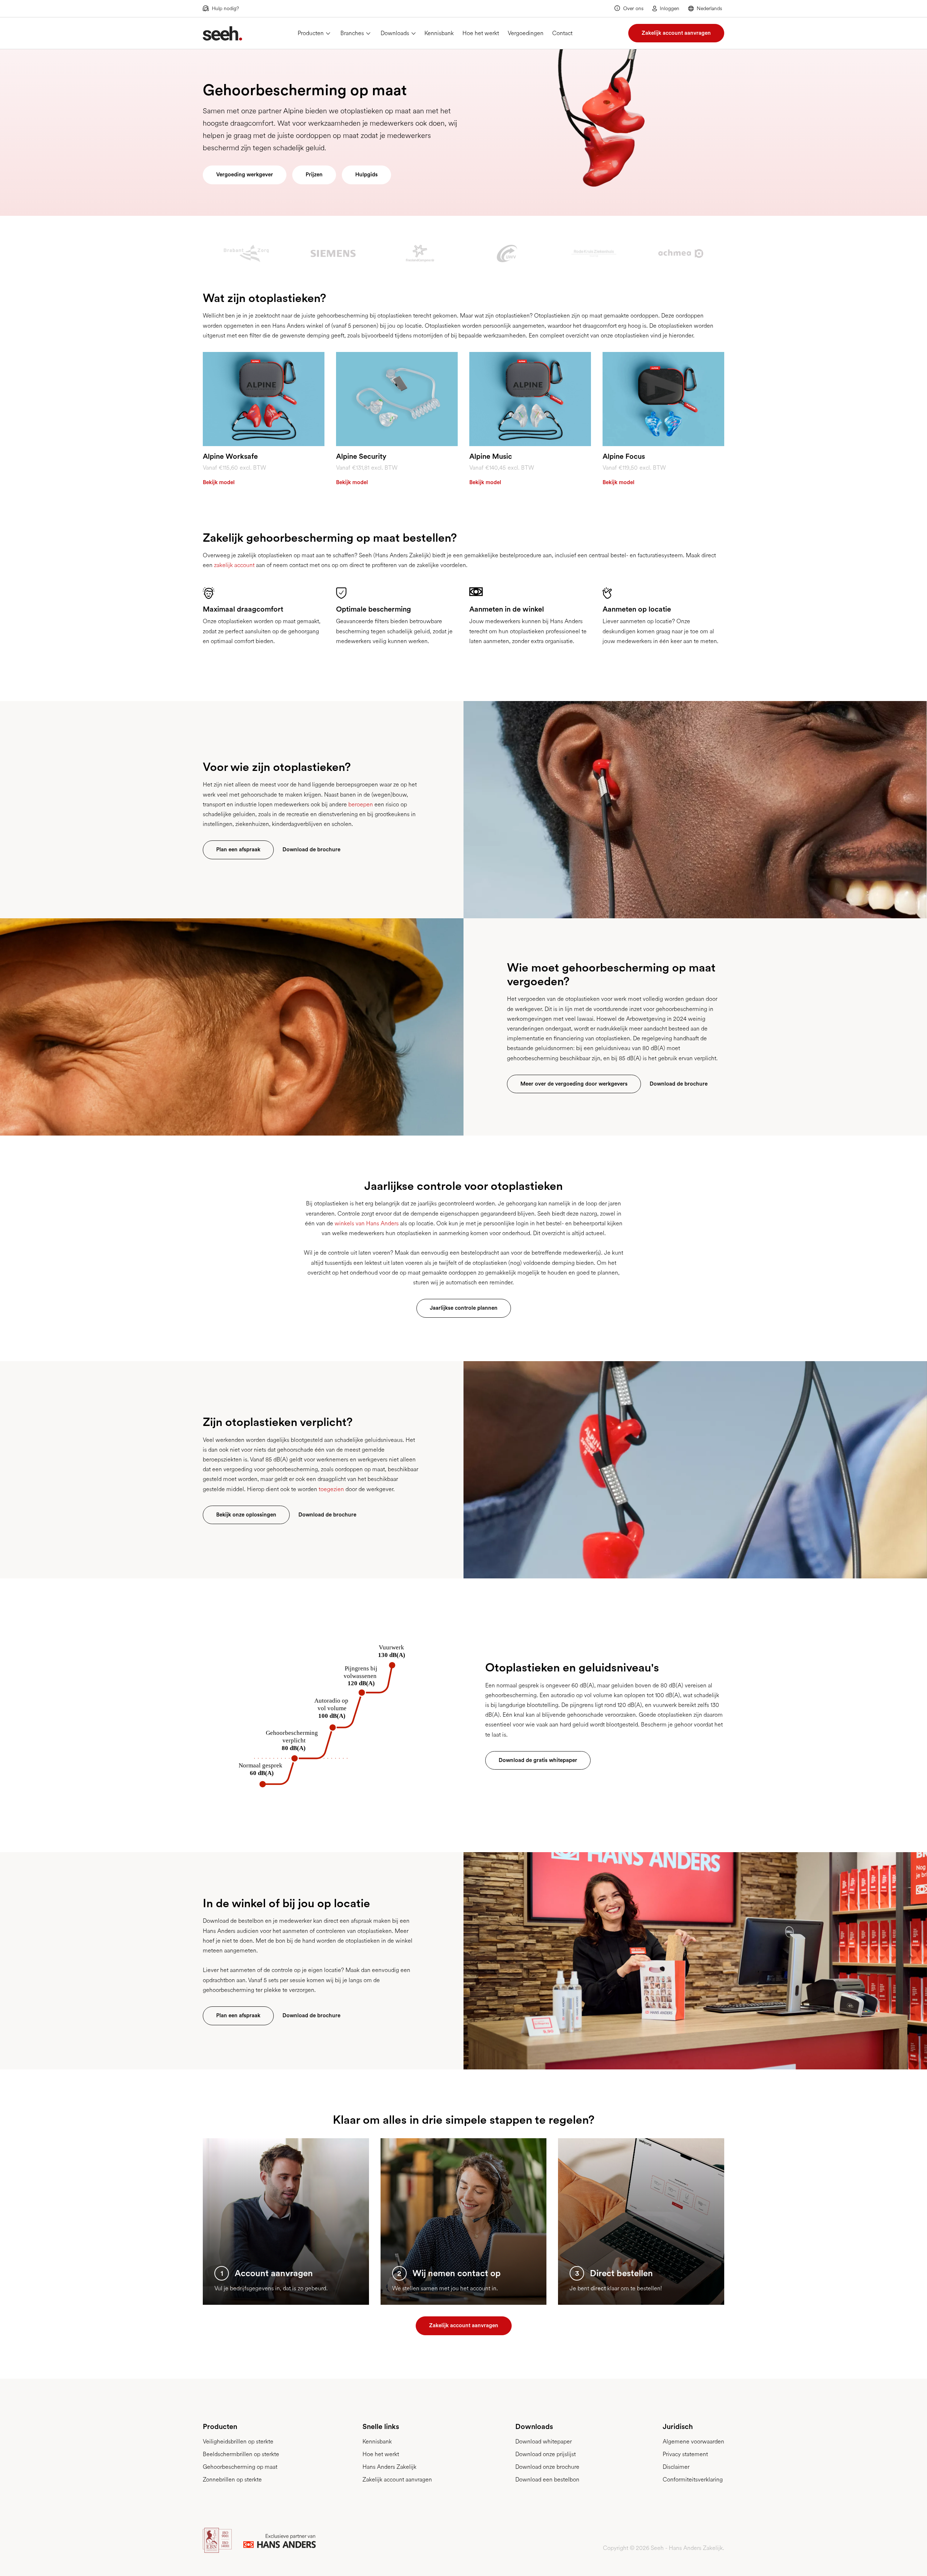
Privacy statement (685, 2454)
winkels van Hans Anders (367, 1223)
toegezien (331, 1489)
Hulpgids (366, 175)
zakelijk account (234, 565)
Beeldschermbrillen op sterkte (241, 2454)
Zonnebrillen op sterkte (232, 2479)
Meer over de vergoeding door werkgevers (574, 1084)
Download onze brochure (547, 2467)
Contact (562, 33)
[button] (706, 8)
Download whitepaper (544, 2441)
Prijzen (314, 175)
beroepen (361, 804)
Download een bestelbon (547, 2479)
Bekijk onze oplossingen (246, 1515)
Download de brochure (311, 849)
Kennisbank (439, 33)
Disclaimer (676, 2467)
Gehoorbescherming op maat (240, 2467)
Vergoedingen (526, 33)
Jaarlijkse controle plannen (464, 1308)
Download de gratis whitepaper (538, 1760)
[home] (223, 33)
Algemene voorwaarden (693, 2441)
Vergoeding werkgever (245, 175)
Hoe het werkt (481, 33)
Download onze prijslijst (546, 2454)
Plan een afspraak (238, 849)
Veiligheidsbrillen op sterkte (238, 2441)
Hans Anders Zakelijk (389, 2467)
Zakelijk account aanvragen (676, 33)
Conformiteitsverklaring (693, 2479)
